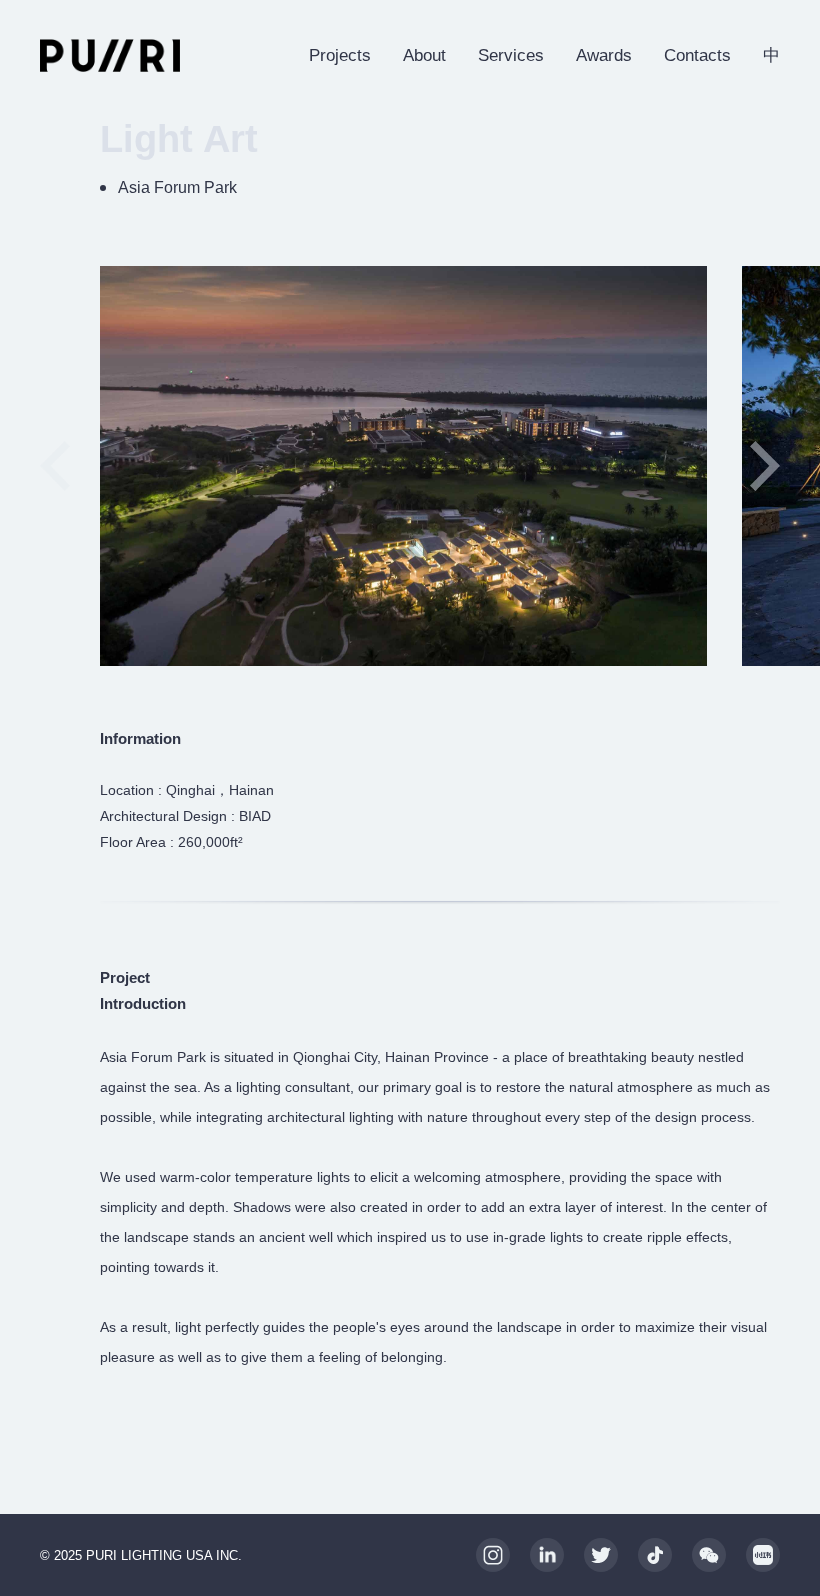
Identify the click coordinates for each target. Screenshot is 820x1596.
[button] (765, 466)
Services (511, 55)
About (424, 55)
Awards (604, 55)
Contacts (697, 55)
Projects (340, 55)
